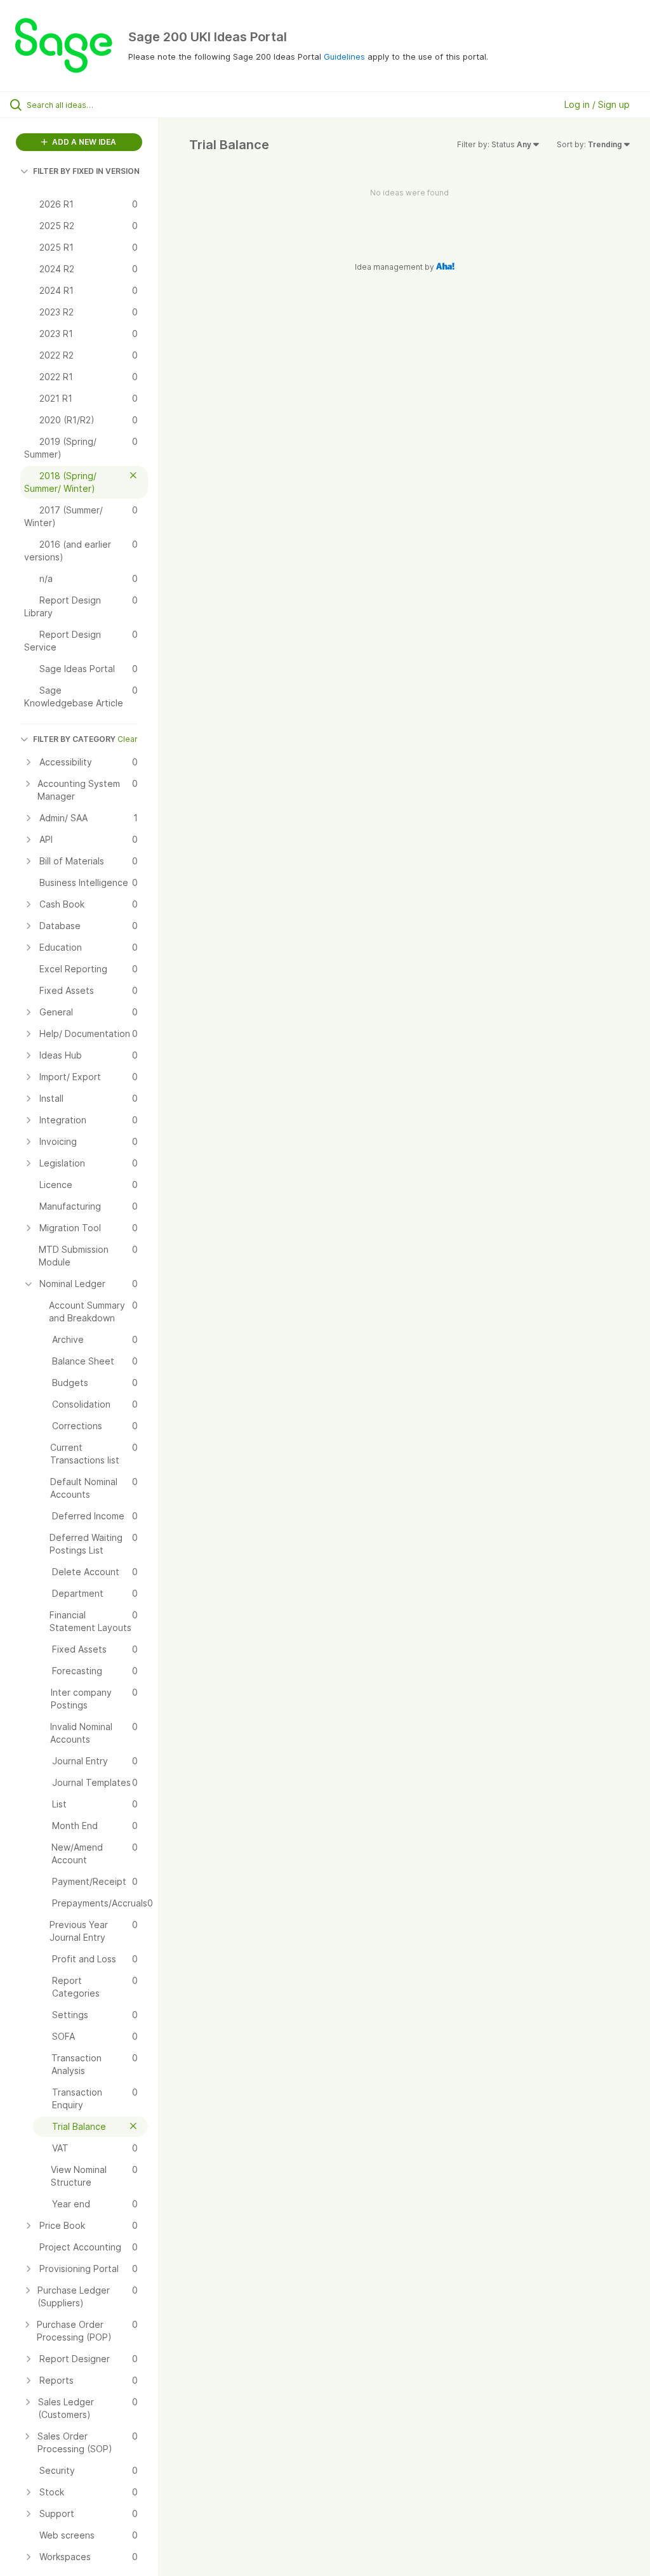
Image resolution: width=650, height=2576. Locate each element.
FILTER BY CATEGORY (74, 739)
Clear (128, 739)
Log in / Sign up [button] (597, 104)
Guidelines (344, 56)
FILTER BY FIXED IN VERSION (86, 171)
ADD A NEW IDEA (83, 142)
